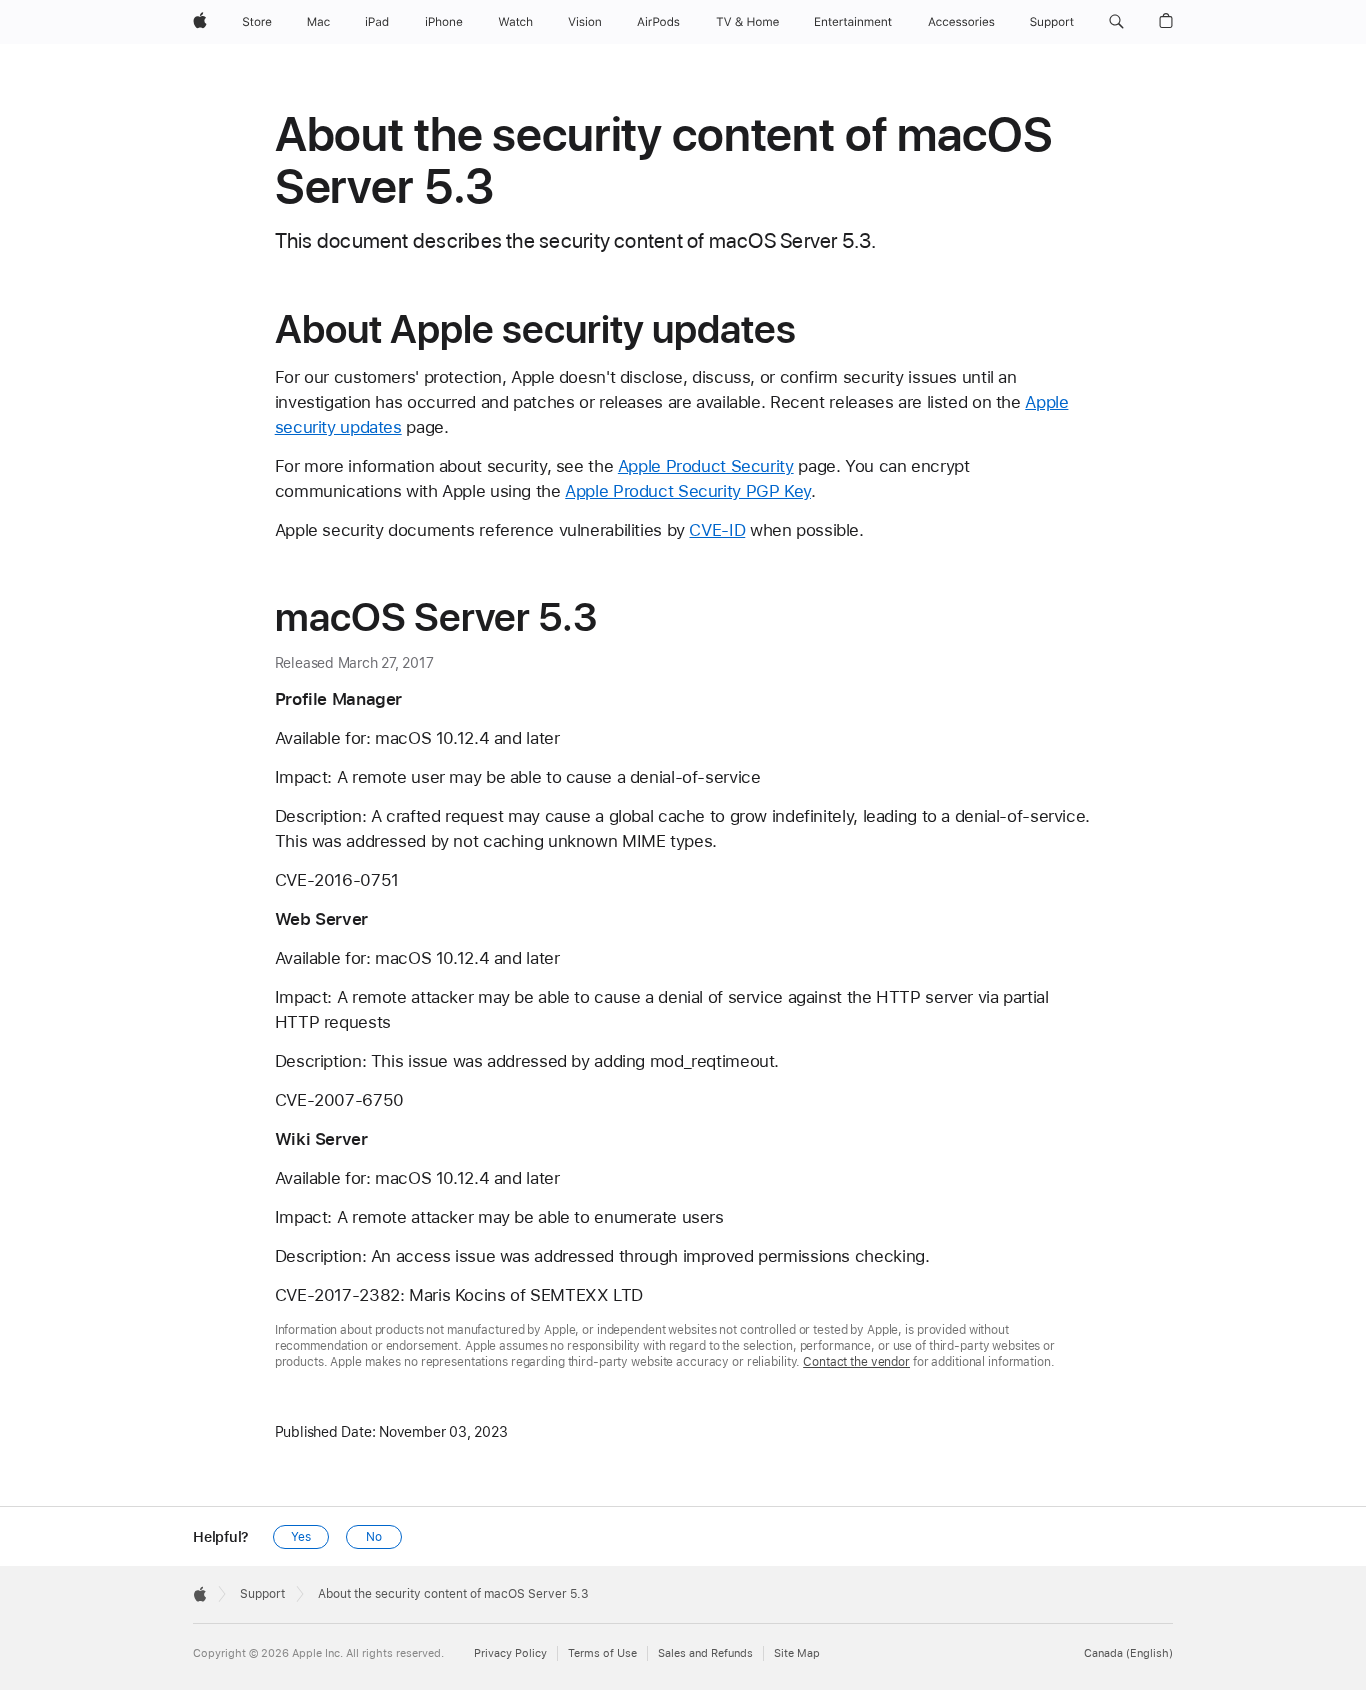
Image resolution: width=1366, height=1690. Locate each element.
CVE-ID (717, 530)
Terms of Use (602, 1653)
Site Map (797, 1653)
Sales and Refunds (705, 1653)
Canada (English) (1128, 1653)
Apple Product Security (706, 466)
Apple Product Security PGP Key (688, 491)
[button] (1116, 22)
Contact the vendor (856, 1362)
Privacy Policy (510, 1653)
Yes (301, 1537)
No (374, 1537)
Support (262, 1594)
